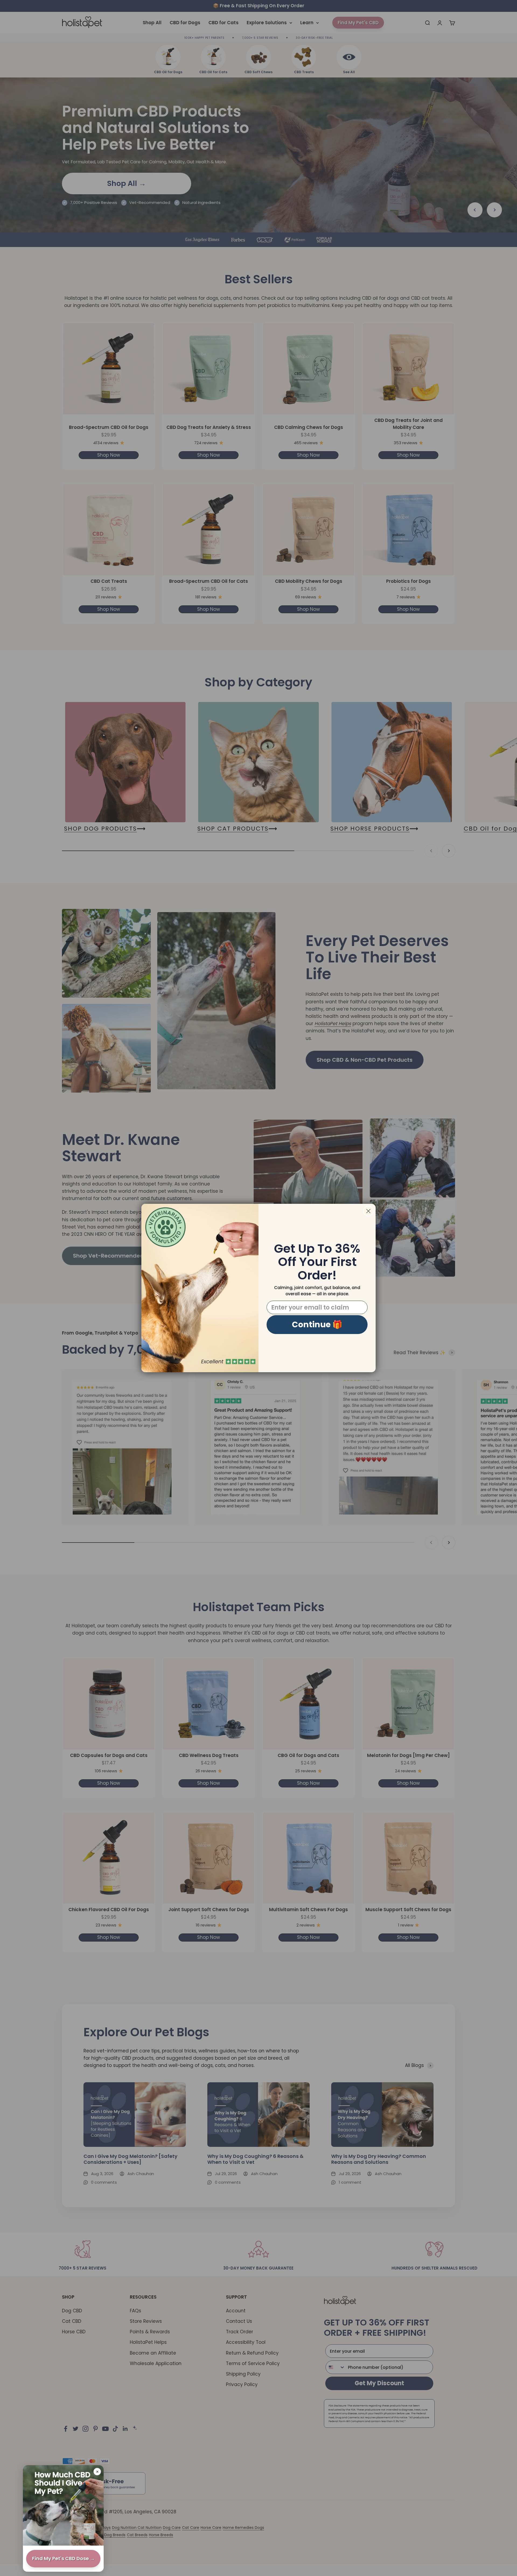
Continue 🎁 (317, 1324)
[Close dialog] (368, 1211)
